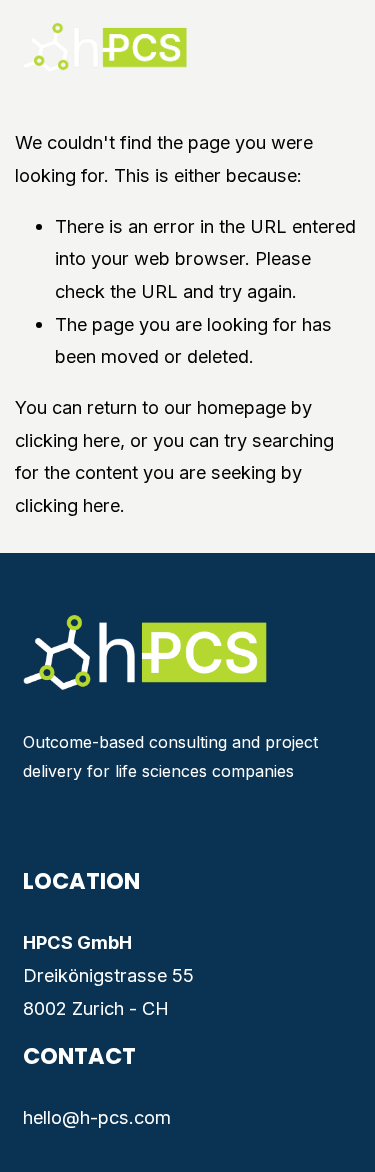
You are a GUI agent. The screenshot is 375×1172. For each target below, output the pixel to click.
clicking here (67, 440)
